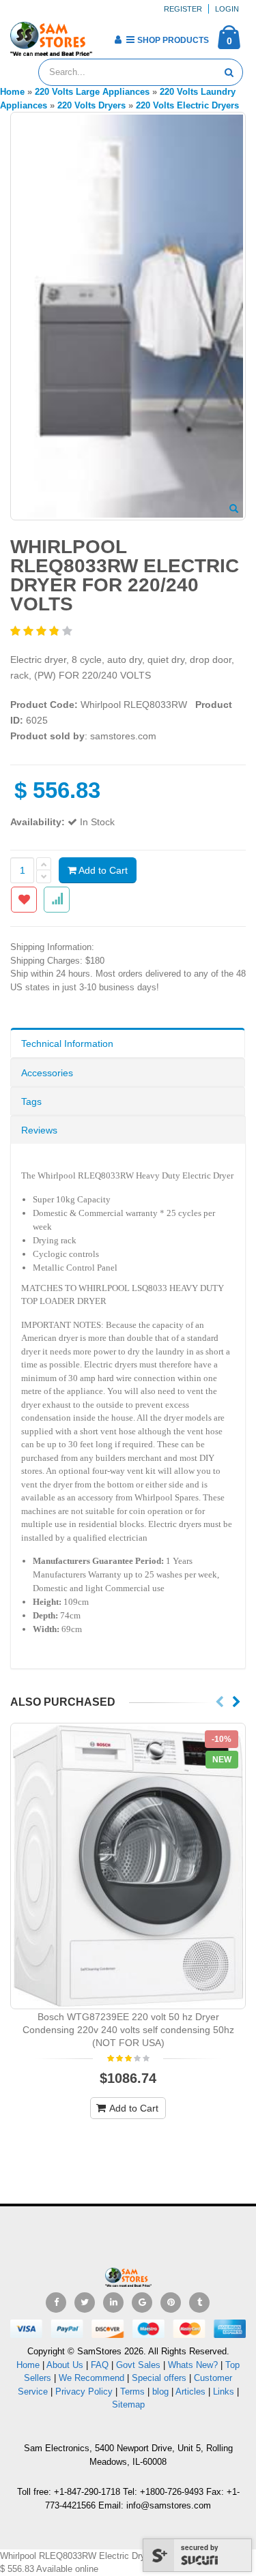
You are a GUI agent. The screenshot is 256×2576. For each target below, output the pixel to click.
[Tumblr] (199, 2303)
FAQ (100, 2365)
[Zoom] (234, 509)
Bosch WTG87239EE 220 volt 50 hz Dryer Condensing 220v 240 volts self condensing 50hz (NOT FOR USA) (128, 2030)
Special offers (159, 2378)
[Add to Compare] (57, 900)
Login (227, 9)
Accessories (47, 1073)
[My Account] (118, 40)
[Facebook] (56, 2303)
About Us (65, 2365)
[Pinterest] (171, 2303)
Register (183, 9)
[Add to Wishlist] (24, 900)
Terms (134, 2392)
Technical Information (67, 1043)
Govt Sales (138, 2365)
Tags (31, 1101)
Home (28, 2365)
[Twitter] (85, 2303)
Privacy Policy (84, 2392)
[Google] (142, 2303)
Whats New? (193, 2365)
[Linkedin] (113, 2303)
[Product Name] (128, 1866)
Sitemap (128, 2404)
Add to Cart (102, 870)
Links (224, 2392)
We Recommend (91, 2378)
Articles (190, 2392)
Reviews (39, 1130)
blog (160, 2392)
